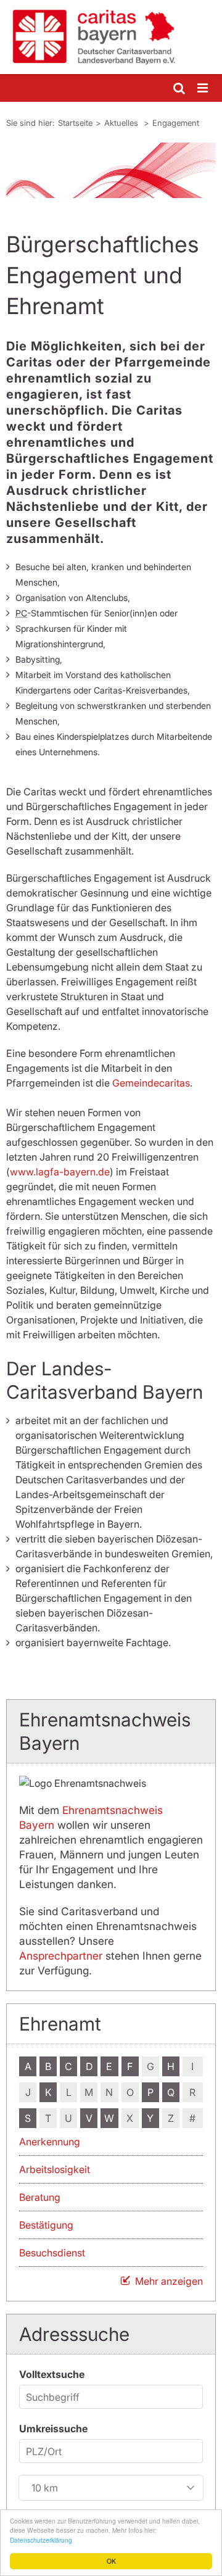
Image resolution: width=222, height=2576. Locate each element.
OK (111, 2561)
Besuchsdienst (52, 2253)
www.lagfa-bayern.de (60, 1172)
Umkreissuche (53, 2429)
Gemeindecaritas (151, 1083)
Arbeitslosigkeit (55, 2169)
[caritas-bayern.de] (111, 37)
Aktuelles (122, 123)
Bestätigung (46, 2225)
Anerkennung (50, 2142)
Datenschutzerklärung (41, 2540)
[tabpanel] (111, 170)
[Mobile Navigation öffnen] (203, 89)
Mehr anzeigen (169, 2281)
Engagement (176, 123)
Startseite (75, 123)
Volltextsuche (52, 2374)
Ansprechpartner (61, 1956)
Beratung (40, 2197)
